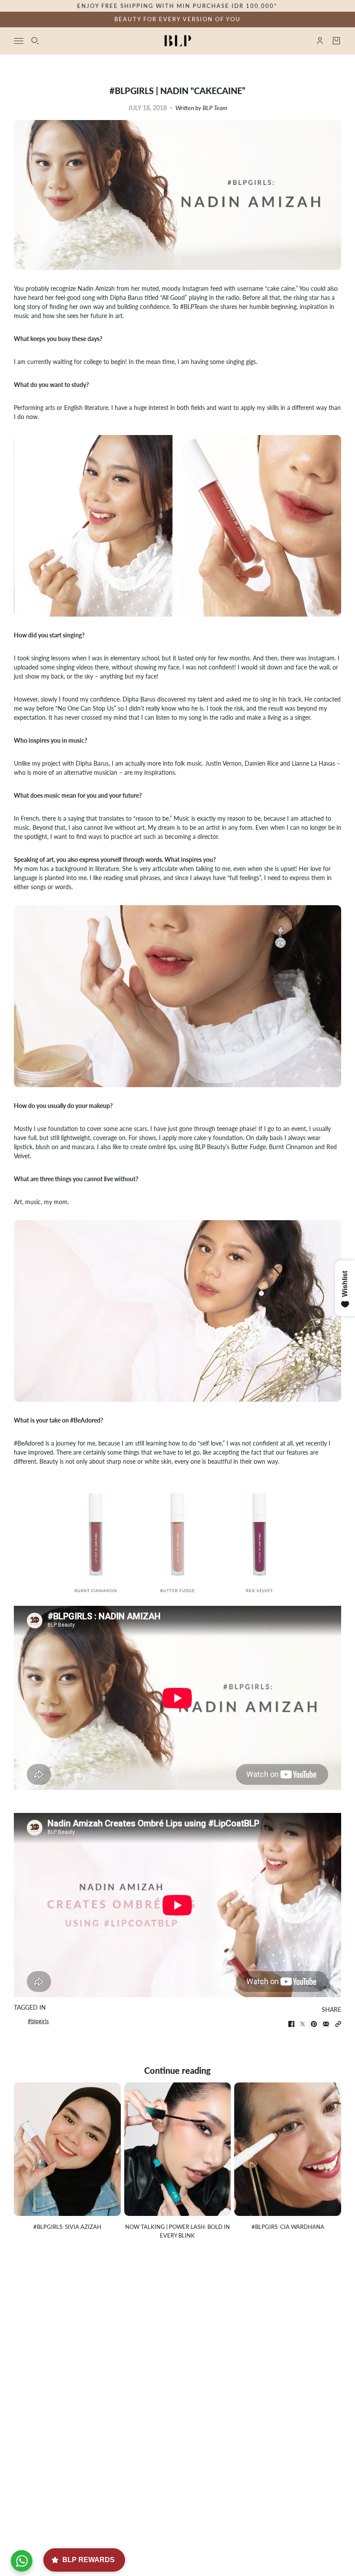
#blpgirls (38, 2021)
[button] (338, 2024)
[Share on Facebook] (291, 2024)
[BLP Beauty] (178, 41)
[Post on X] (303, 2024)
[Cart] (336, 41)
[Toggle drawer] (19, 41)
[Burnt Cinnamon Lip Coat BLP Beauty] (77, 1539)
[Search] (35, 41)
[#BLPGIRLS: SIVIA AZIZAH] (67, 2149)
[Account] (320, 41)
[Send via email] (326, 2024)
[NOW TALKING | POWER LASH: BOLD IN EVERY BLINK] (178, 2149)
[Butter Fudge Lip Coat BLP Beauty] (179, 1539)
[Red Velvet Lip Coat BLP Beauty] (280, 1539)
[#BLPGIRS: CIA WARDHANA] (288, 2149)
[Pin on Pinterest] (314, 2024)
